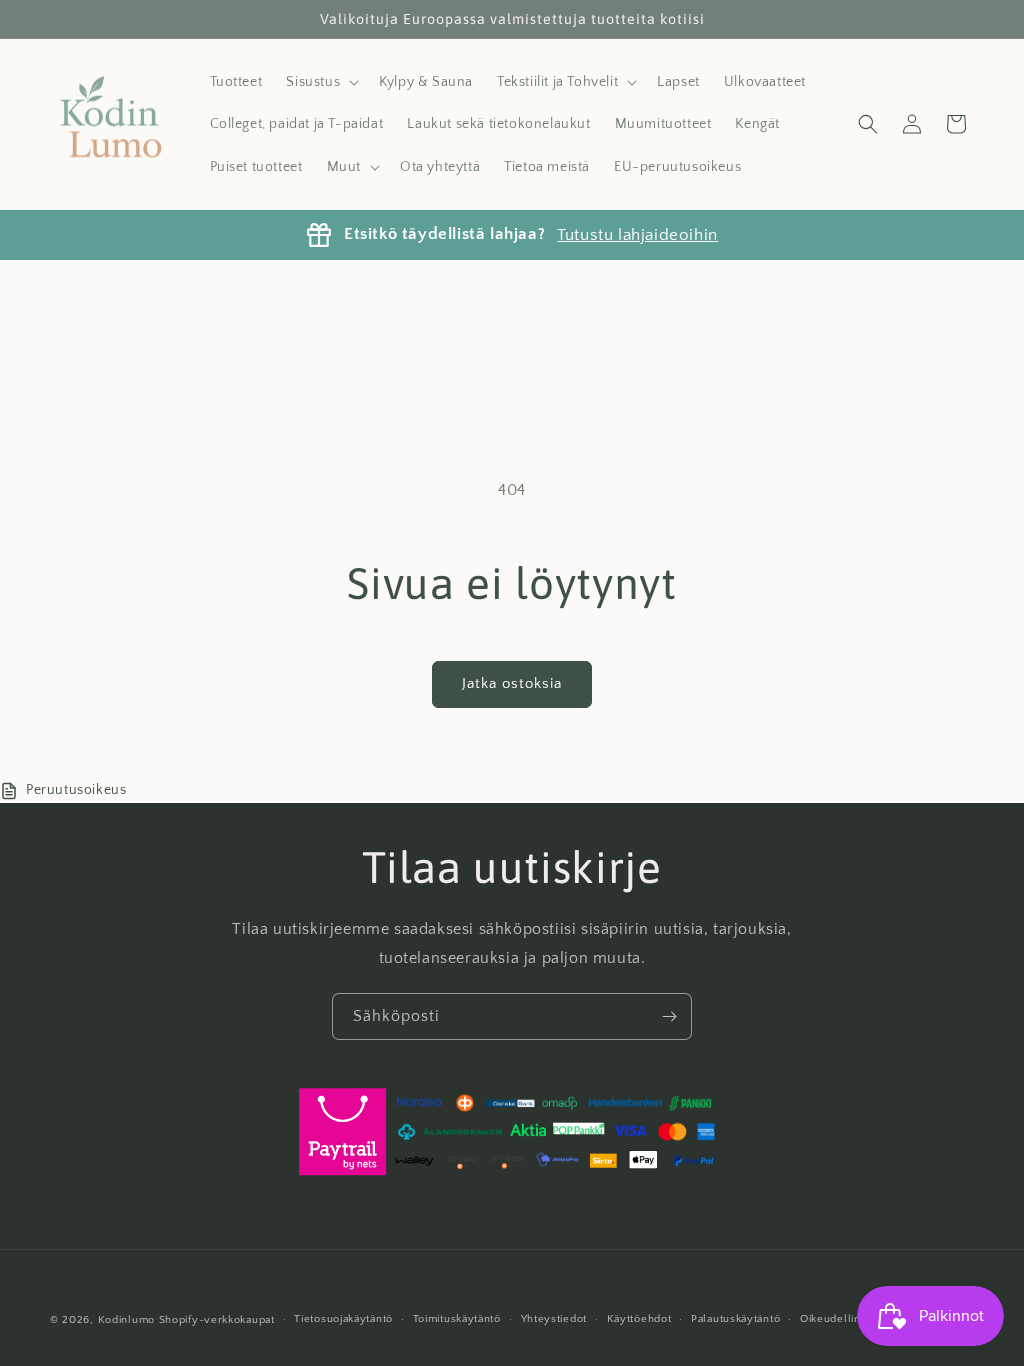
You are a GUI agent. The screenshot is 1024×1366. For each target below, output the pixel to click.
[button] (320, 82)
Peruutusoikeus (76, 790)
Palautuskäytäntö (735, 1319)
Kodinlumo (126, 1320)
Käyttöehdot (639, 1319)
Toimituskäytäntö (457, 1319)
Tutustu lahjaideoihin (637, 235)
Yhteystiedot (554, 1319)
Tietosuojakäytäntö (343, 1319)
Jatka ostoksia (512, 683)
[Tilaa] (669, 1016)
